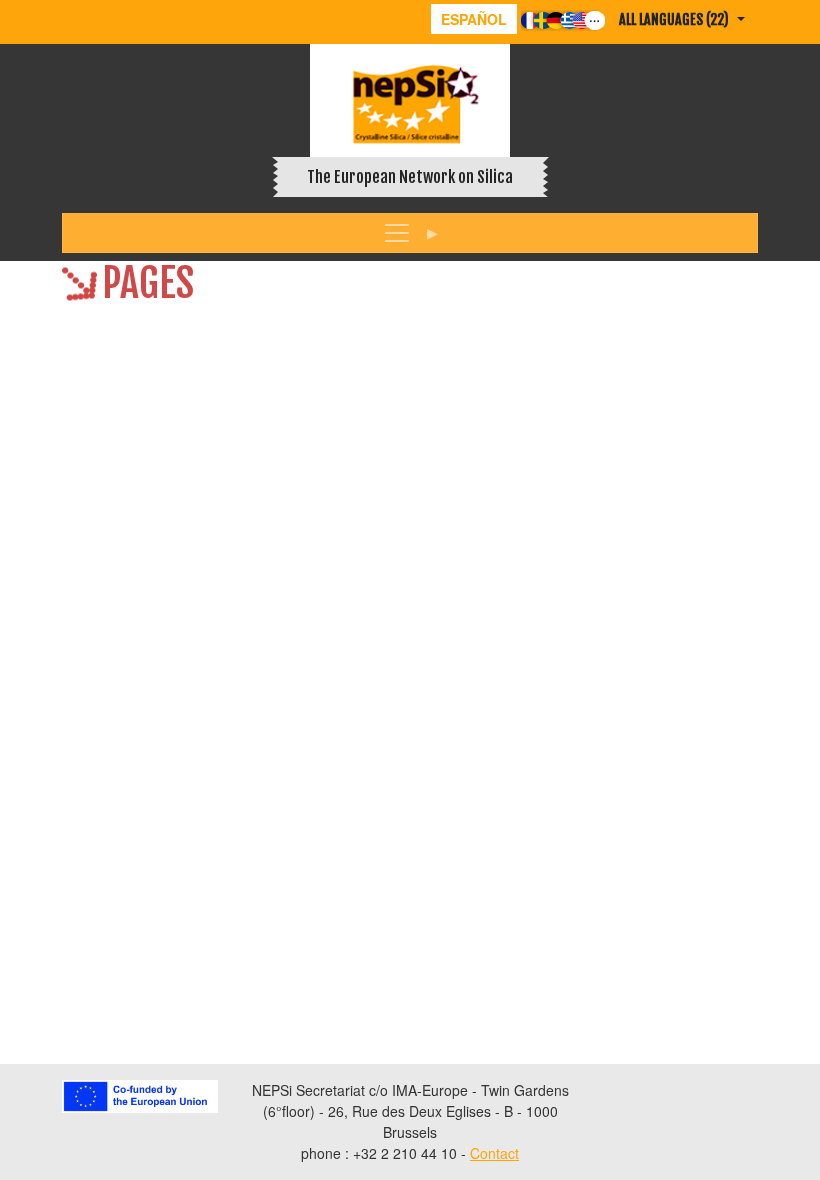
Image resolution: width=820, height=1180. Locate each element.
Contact (494, 1153)
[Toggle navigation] (410, 233)
